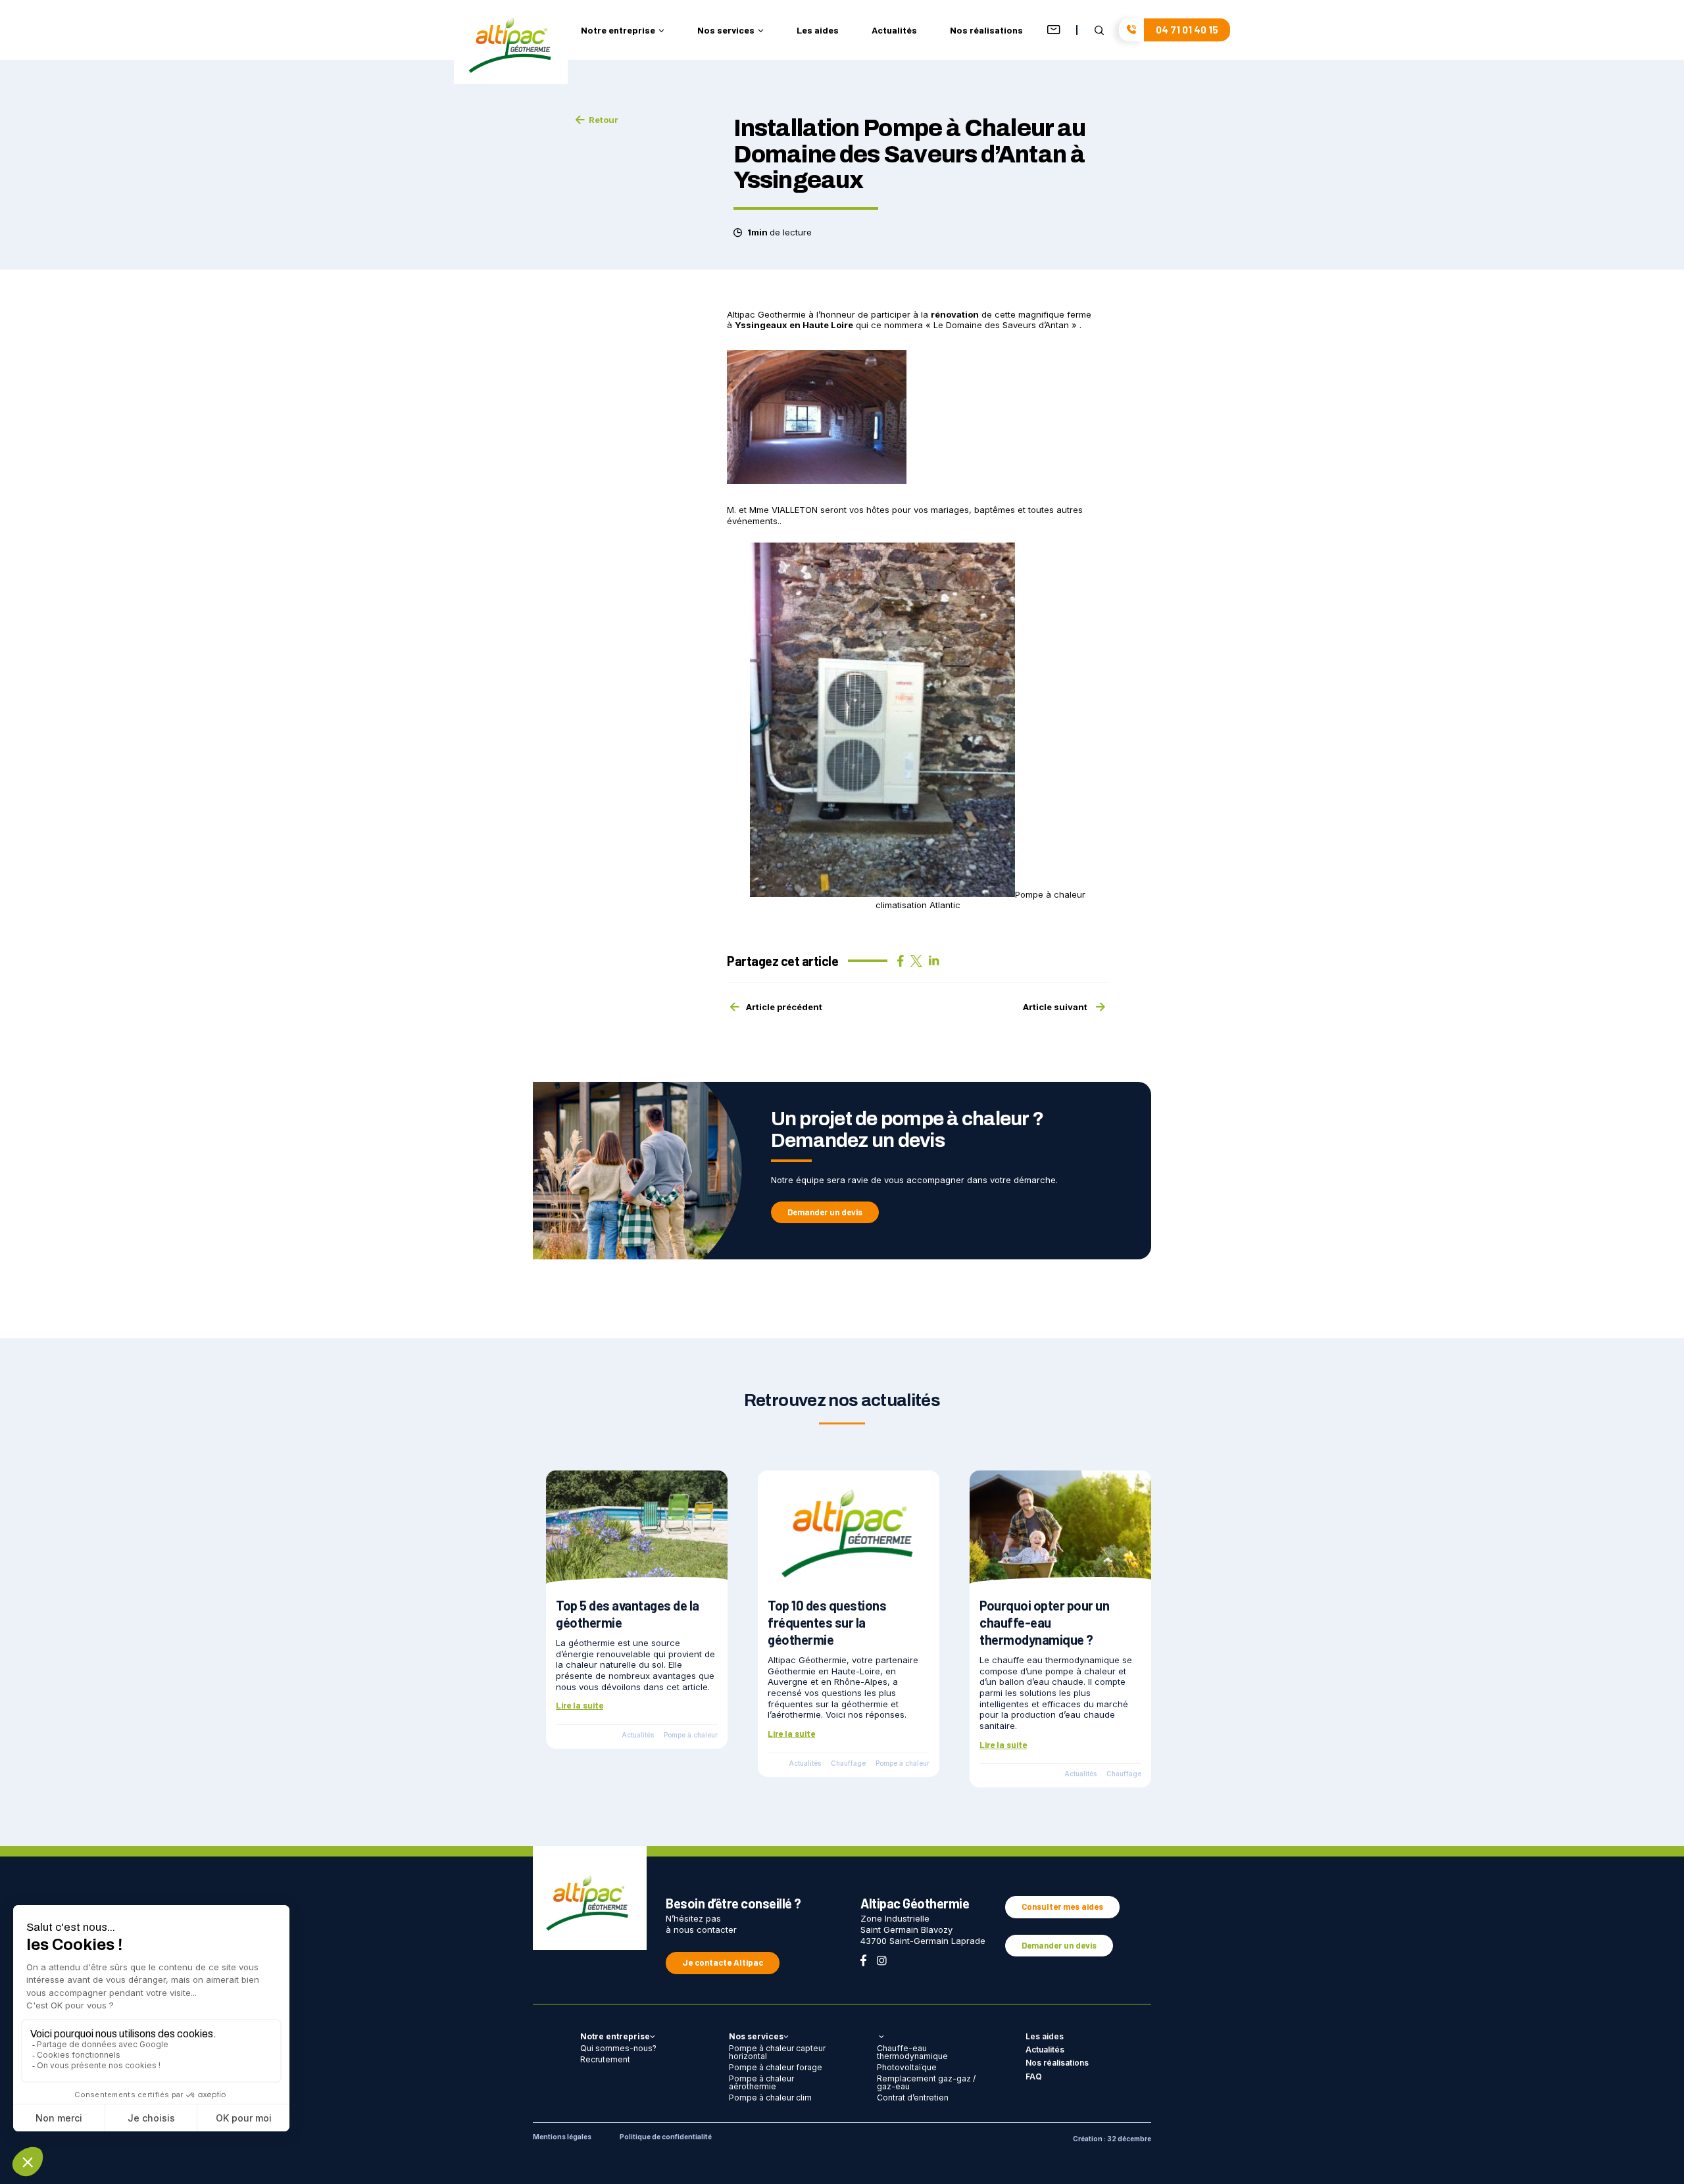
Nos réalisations (986, 31)
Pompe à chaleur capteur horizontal (777, 2052)
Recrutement (605, 2059)
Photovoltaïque (907, 2067)
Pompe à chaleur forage (776, 2067)
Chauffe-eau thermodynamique (912, 2052)
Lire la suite (580, 1705)
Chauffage (848, 1763)
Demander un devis (825, 1212)
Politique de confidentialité (666, 2137)
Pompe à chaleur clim (770, 2098)
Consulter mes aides (1062, 1906)
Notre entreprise (618, 31)
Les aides (818, 31)
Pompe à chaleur (691, 1735)
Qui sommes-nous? (618, 2048)
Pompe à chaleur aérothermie (761, 2082)
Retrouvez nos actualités (842, 1400)
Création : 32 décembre (1112, 2139)
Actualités (894, 31)
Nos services (726, 31)
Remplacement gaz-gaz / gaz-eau (926, 2082)
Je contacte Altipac (723, 1962)
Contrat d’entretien (913, 2098)
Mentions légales (562, 2137)
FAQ (1034, 2076)
